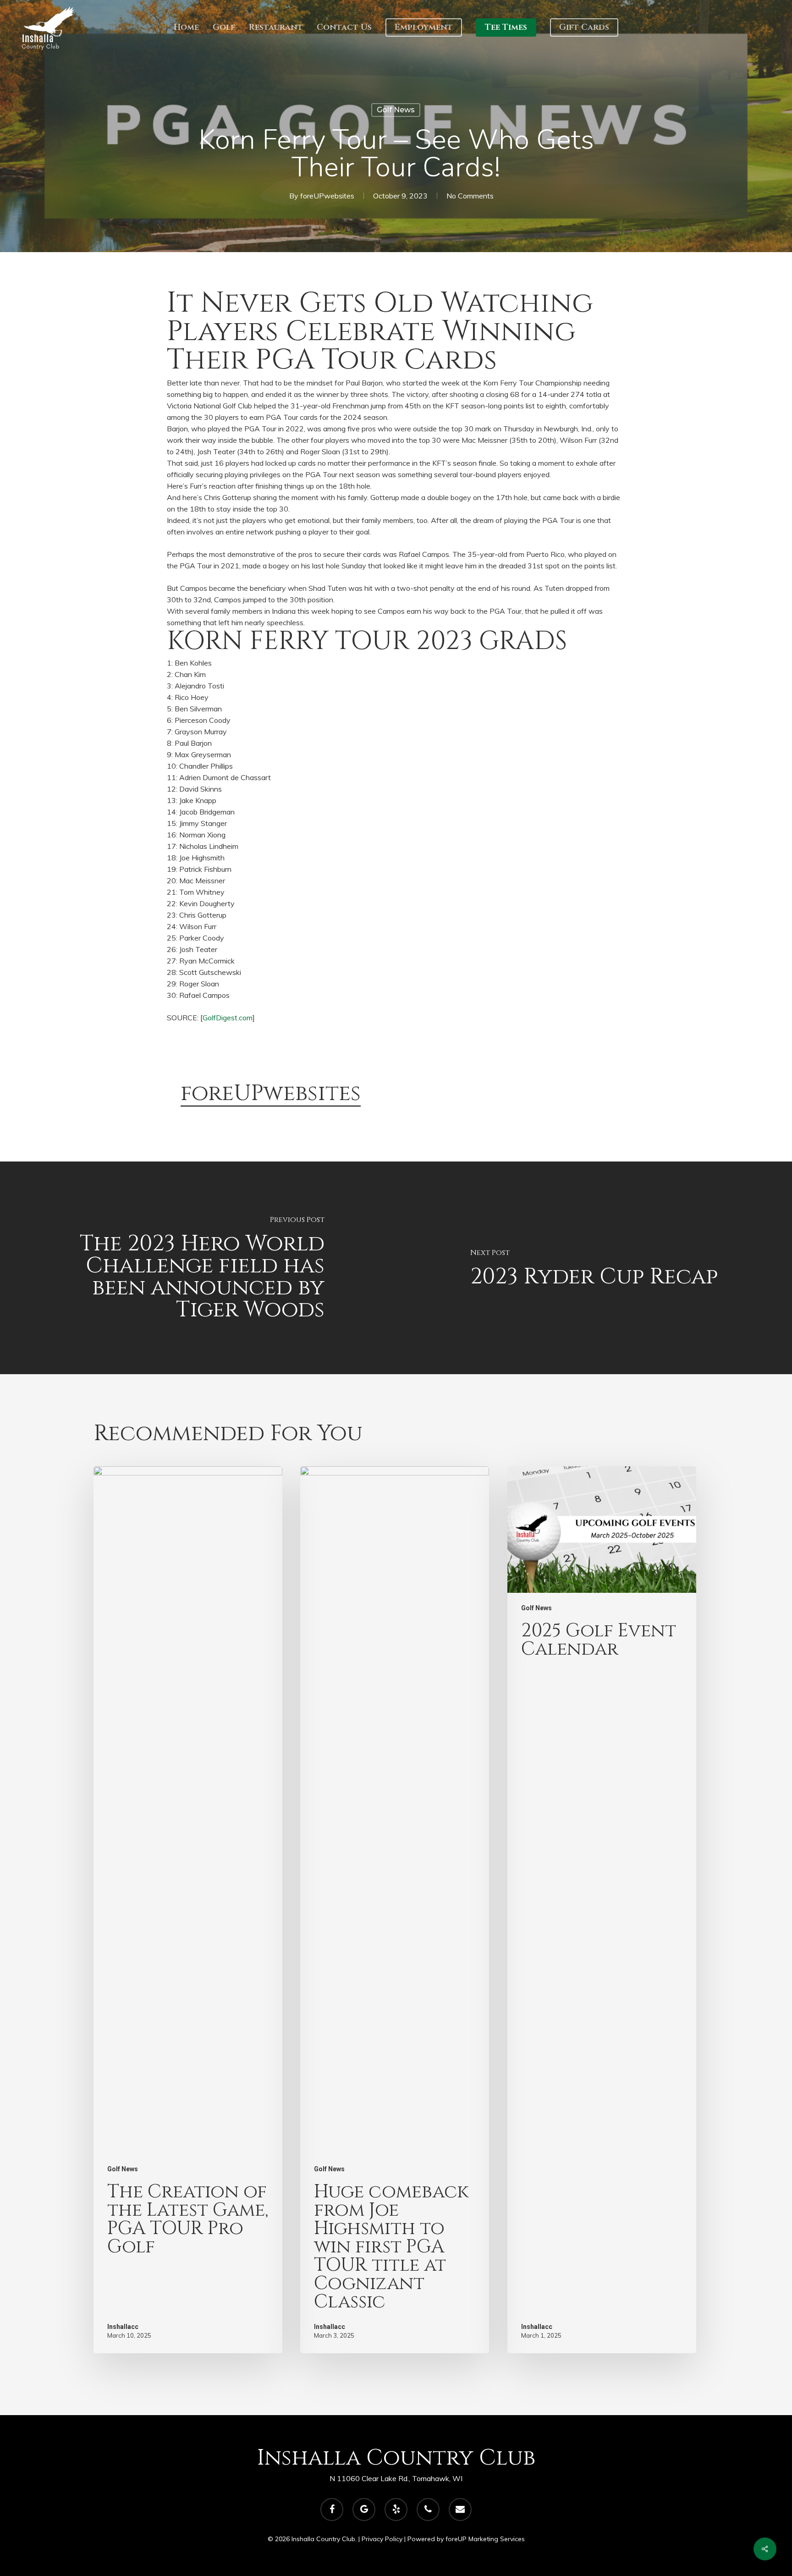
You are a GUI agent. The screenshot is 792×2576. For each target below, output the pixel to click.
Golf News (396, 110)
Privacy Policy (382, 2539)
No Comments (470, 196)
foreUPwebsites (327, 196)
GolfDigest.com (228, 1018)
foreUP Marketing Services (485, 2539)
